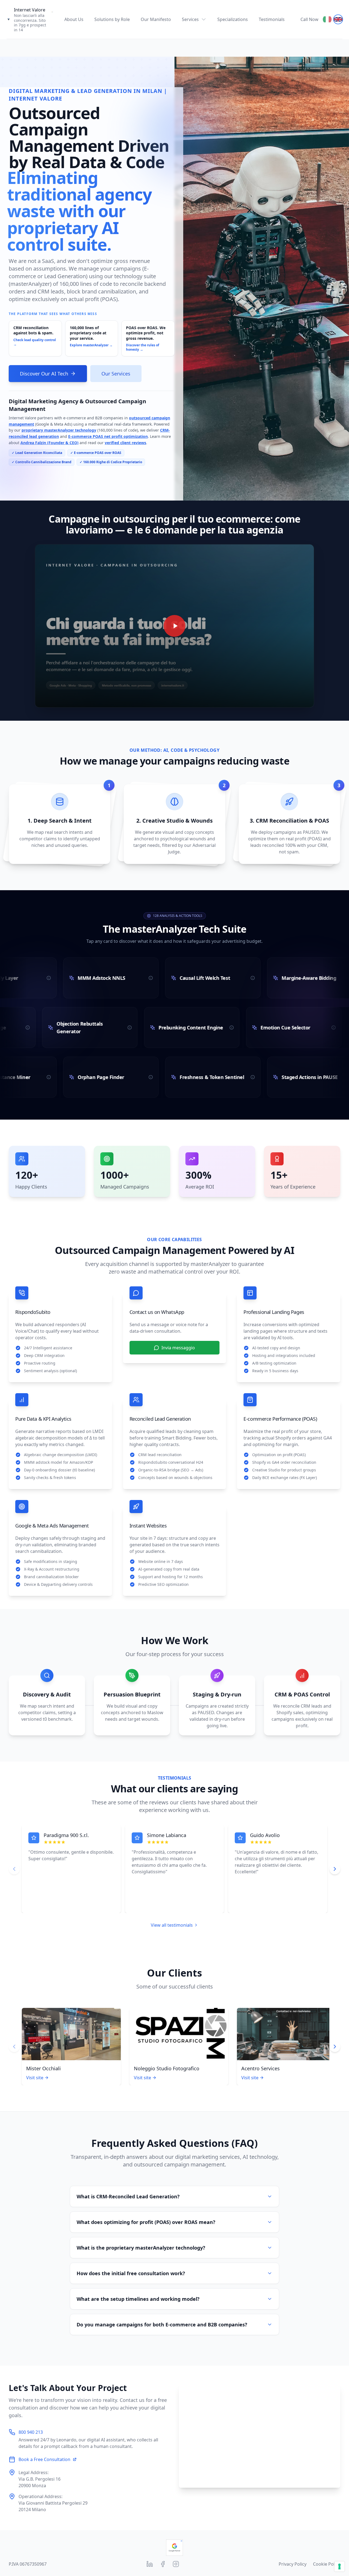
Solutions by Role (112, 19)
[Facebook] (163, 2564)
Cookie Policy (327, 2564)
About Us (74, 19)
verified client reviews (125, 443)
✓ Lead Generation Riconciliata (37, 453)
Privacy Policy (293, 2564)
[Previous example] (14, 2047)
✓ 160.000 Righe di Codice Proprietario (111, 462)
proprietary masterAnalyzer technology (59, 430)
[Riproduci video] (174, 626)
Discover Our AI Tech (44, 374)
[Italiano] (327, 19)
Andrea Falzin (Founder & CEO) (49, 443)
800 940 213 (31, 2432)
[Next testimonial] (335, 1869)
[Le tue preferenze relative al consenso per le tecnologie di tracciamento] (339, 2566)
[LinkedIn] (150, 2564)
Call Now (309, 19)
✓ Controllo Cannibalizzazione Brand (42, 462)
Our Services (116, 374)
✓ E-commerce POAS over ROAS (96, 453)
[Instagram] (176, 2564)
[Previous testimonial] (14, 1869)
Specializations (233, 19)
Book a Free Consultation (44, 2459)
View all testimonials (172, 1925)
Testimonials (272, 19)
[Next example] (335, 2047)
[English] (338, 19)
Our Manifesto (156, 19)
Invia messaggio (178, 1348)
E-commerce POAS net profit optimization (108, 436)
